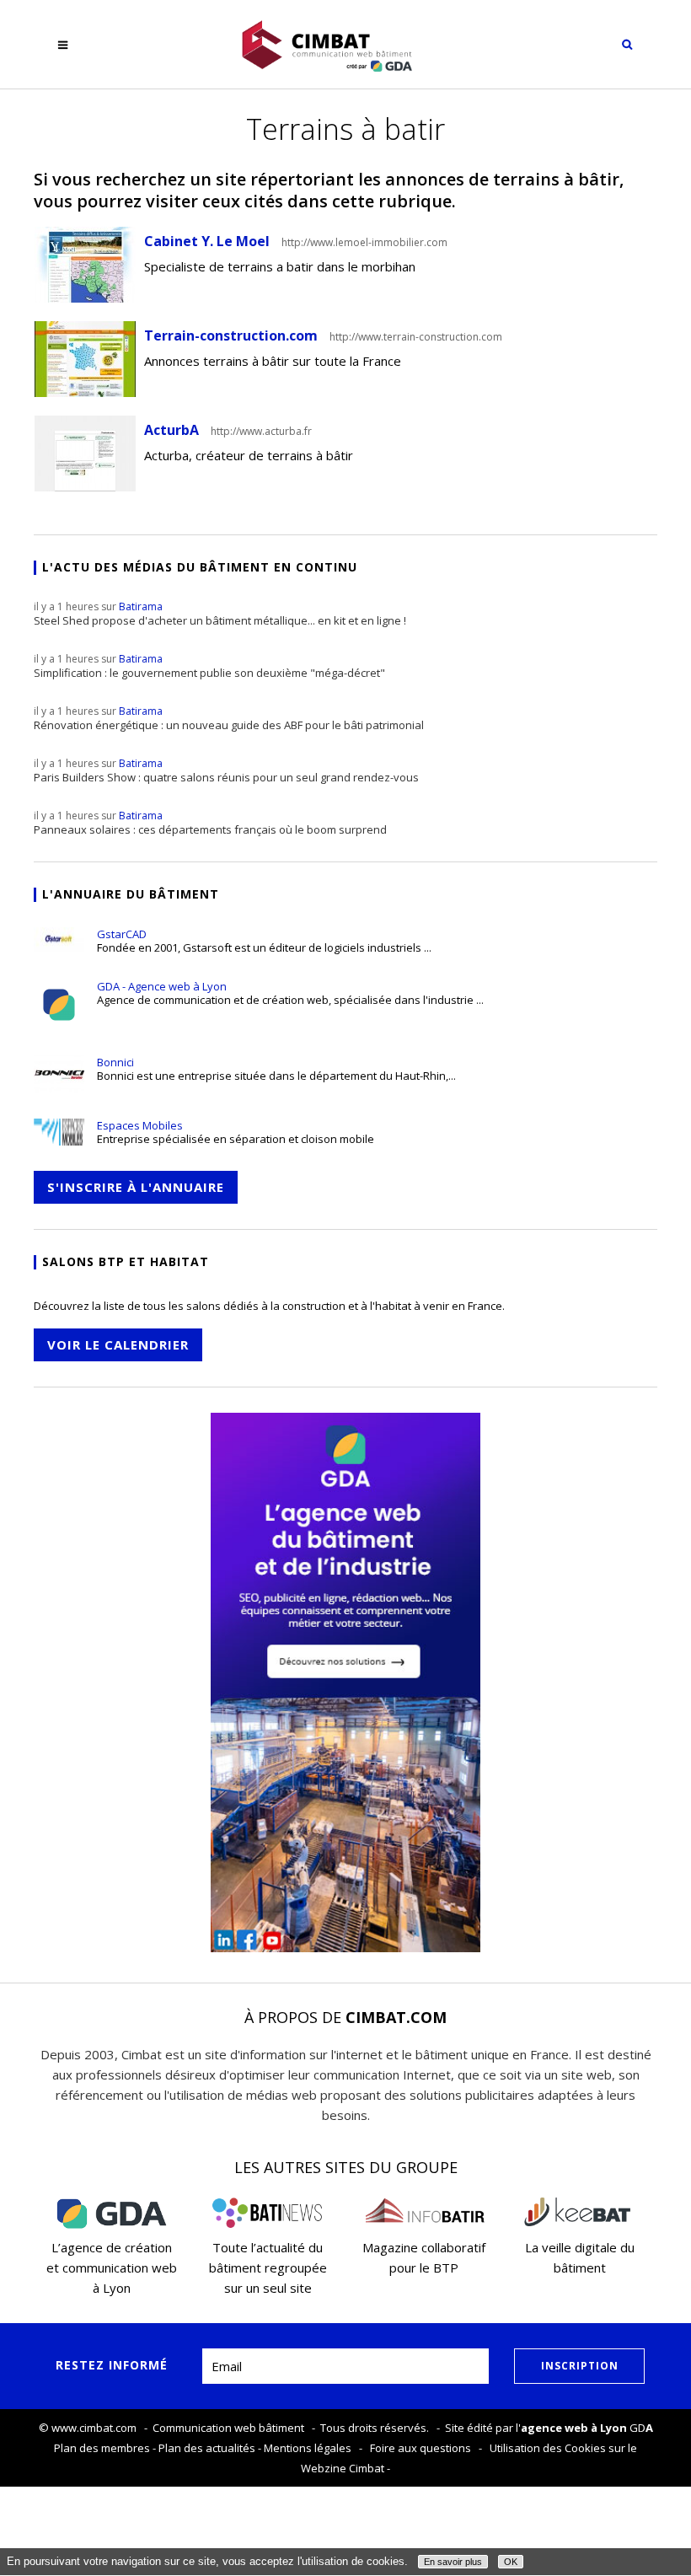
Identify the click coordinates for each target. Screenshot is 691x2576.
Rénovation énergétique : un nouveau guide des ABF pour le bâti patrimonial (229, 718)
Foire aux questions (420, 2448)
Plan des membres (102, 2448)
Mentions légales (308, 2448)
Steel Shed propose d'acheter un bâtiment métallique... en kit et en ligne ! (220, 614)
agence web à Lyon (574, 2428)
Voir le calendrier (118, 1344)
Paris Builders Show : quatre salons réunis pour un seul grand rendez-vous (226, 770)
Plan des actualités (207, 2448)
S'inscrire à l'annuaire (136, 1187)
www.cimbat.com (94, 2428)
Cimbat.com (396, 2017)
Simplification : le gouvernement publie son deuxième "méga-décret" (209, 666)
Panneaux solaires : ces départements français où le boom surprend (210, 823)
